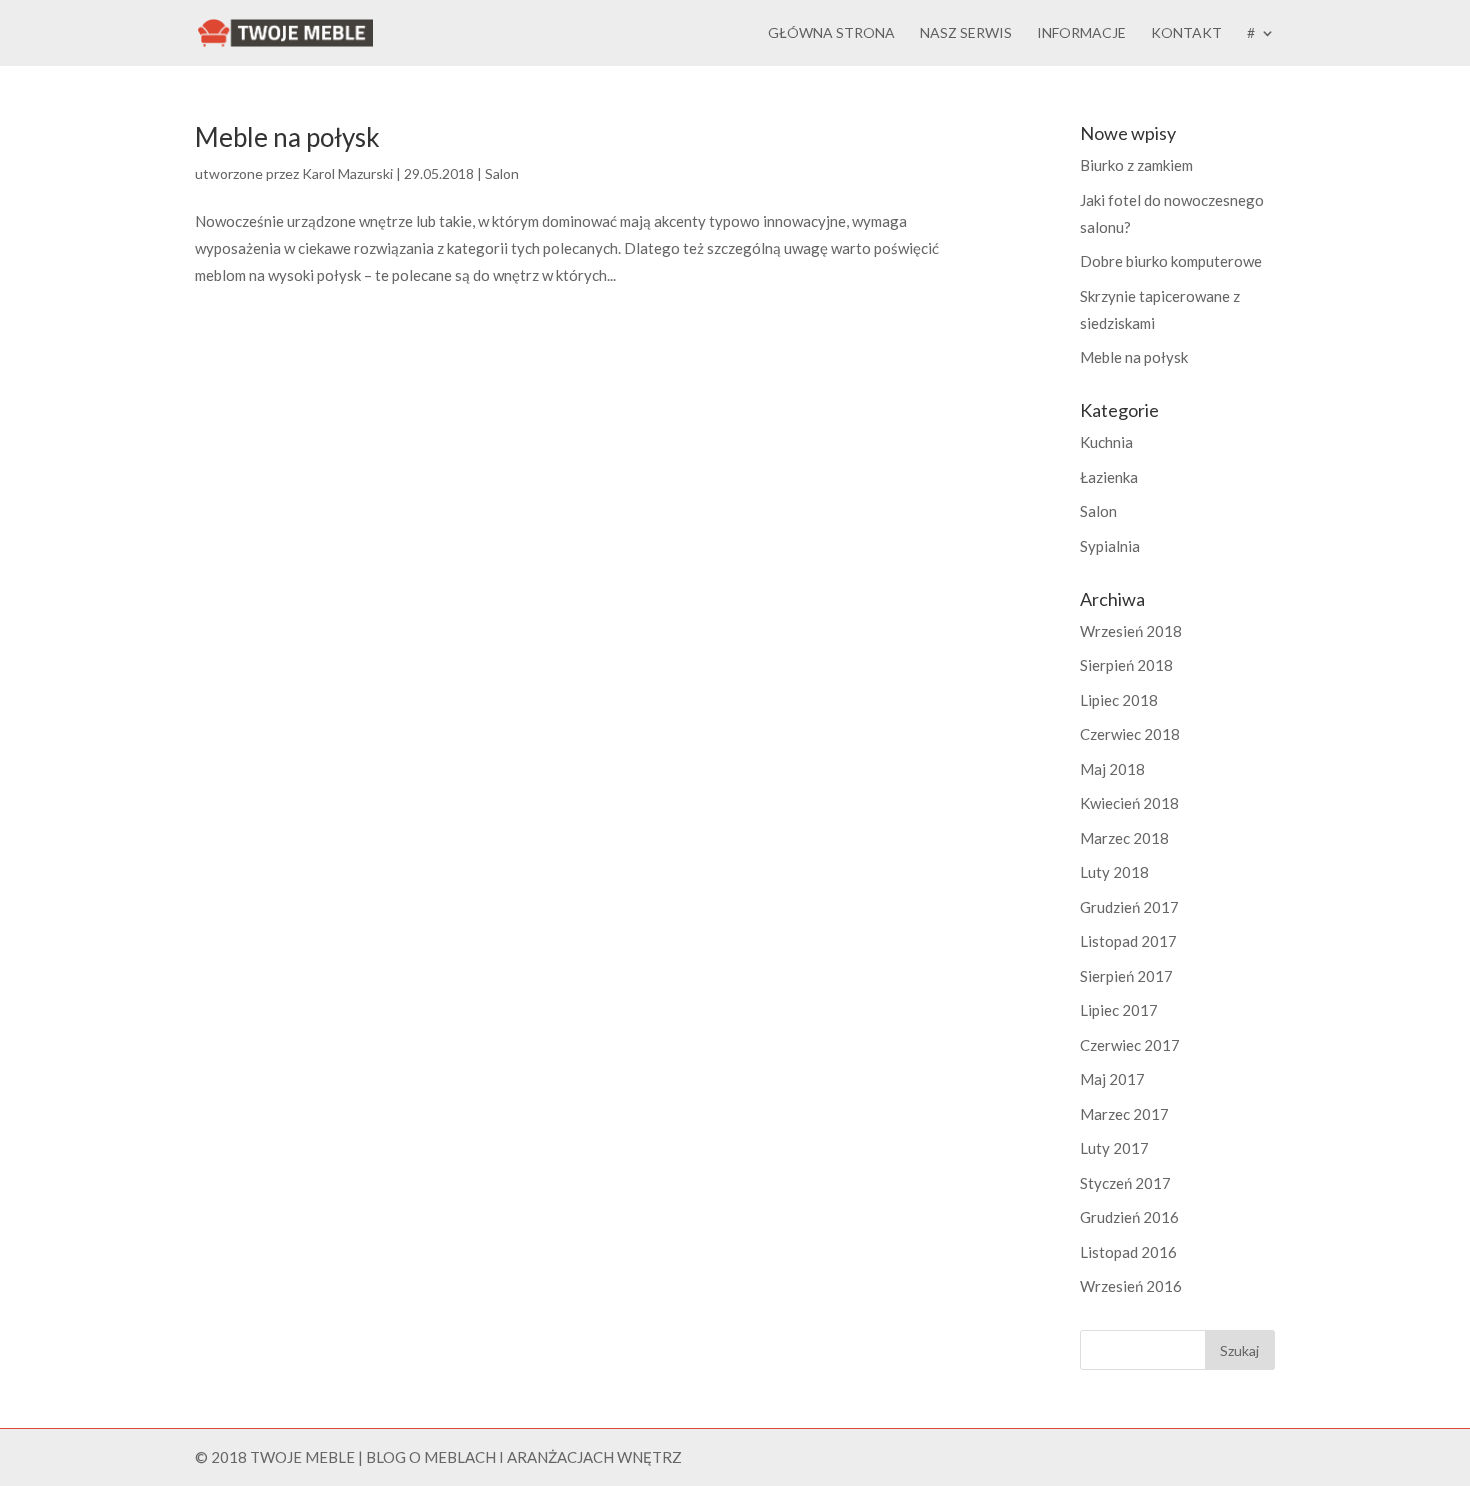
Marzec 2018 (1124, 838)
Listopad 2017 (1128, 941)
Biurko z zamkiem (1136, 165)
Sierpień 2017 (1126, 976)
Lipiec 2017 (1119, 1010)
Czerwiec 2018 (1130, 734)
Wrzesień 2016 (1131, 1286)
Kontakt (1186, 33)
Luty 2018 (1114, 872)
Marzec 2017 (1124, 1114)
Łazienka (1109, 477)
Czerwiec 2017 (1130, 1045)
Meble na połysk (287, 137)
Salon (502, 173)
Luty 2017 (1114, 1148)
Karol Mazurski (347, 173)
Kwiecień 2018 (1129, 803)
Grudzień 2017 (1129, 907)
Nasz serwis (966, 33)
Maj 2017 (1112, 1079)
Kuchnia (1106, 442)
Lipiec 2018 (1119, 700)
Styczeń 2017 (1125, 1183)
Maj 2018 (1112, 769)
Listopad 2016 (1128, 1252)
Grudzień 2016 (1129, 1217)
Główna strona (831, 33)
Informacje (1081, 33)
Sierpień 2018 (1126, 665)
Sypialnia (1110, 546)
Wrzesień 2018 (1131, 631)
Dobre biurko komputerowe (1171, 261)
